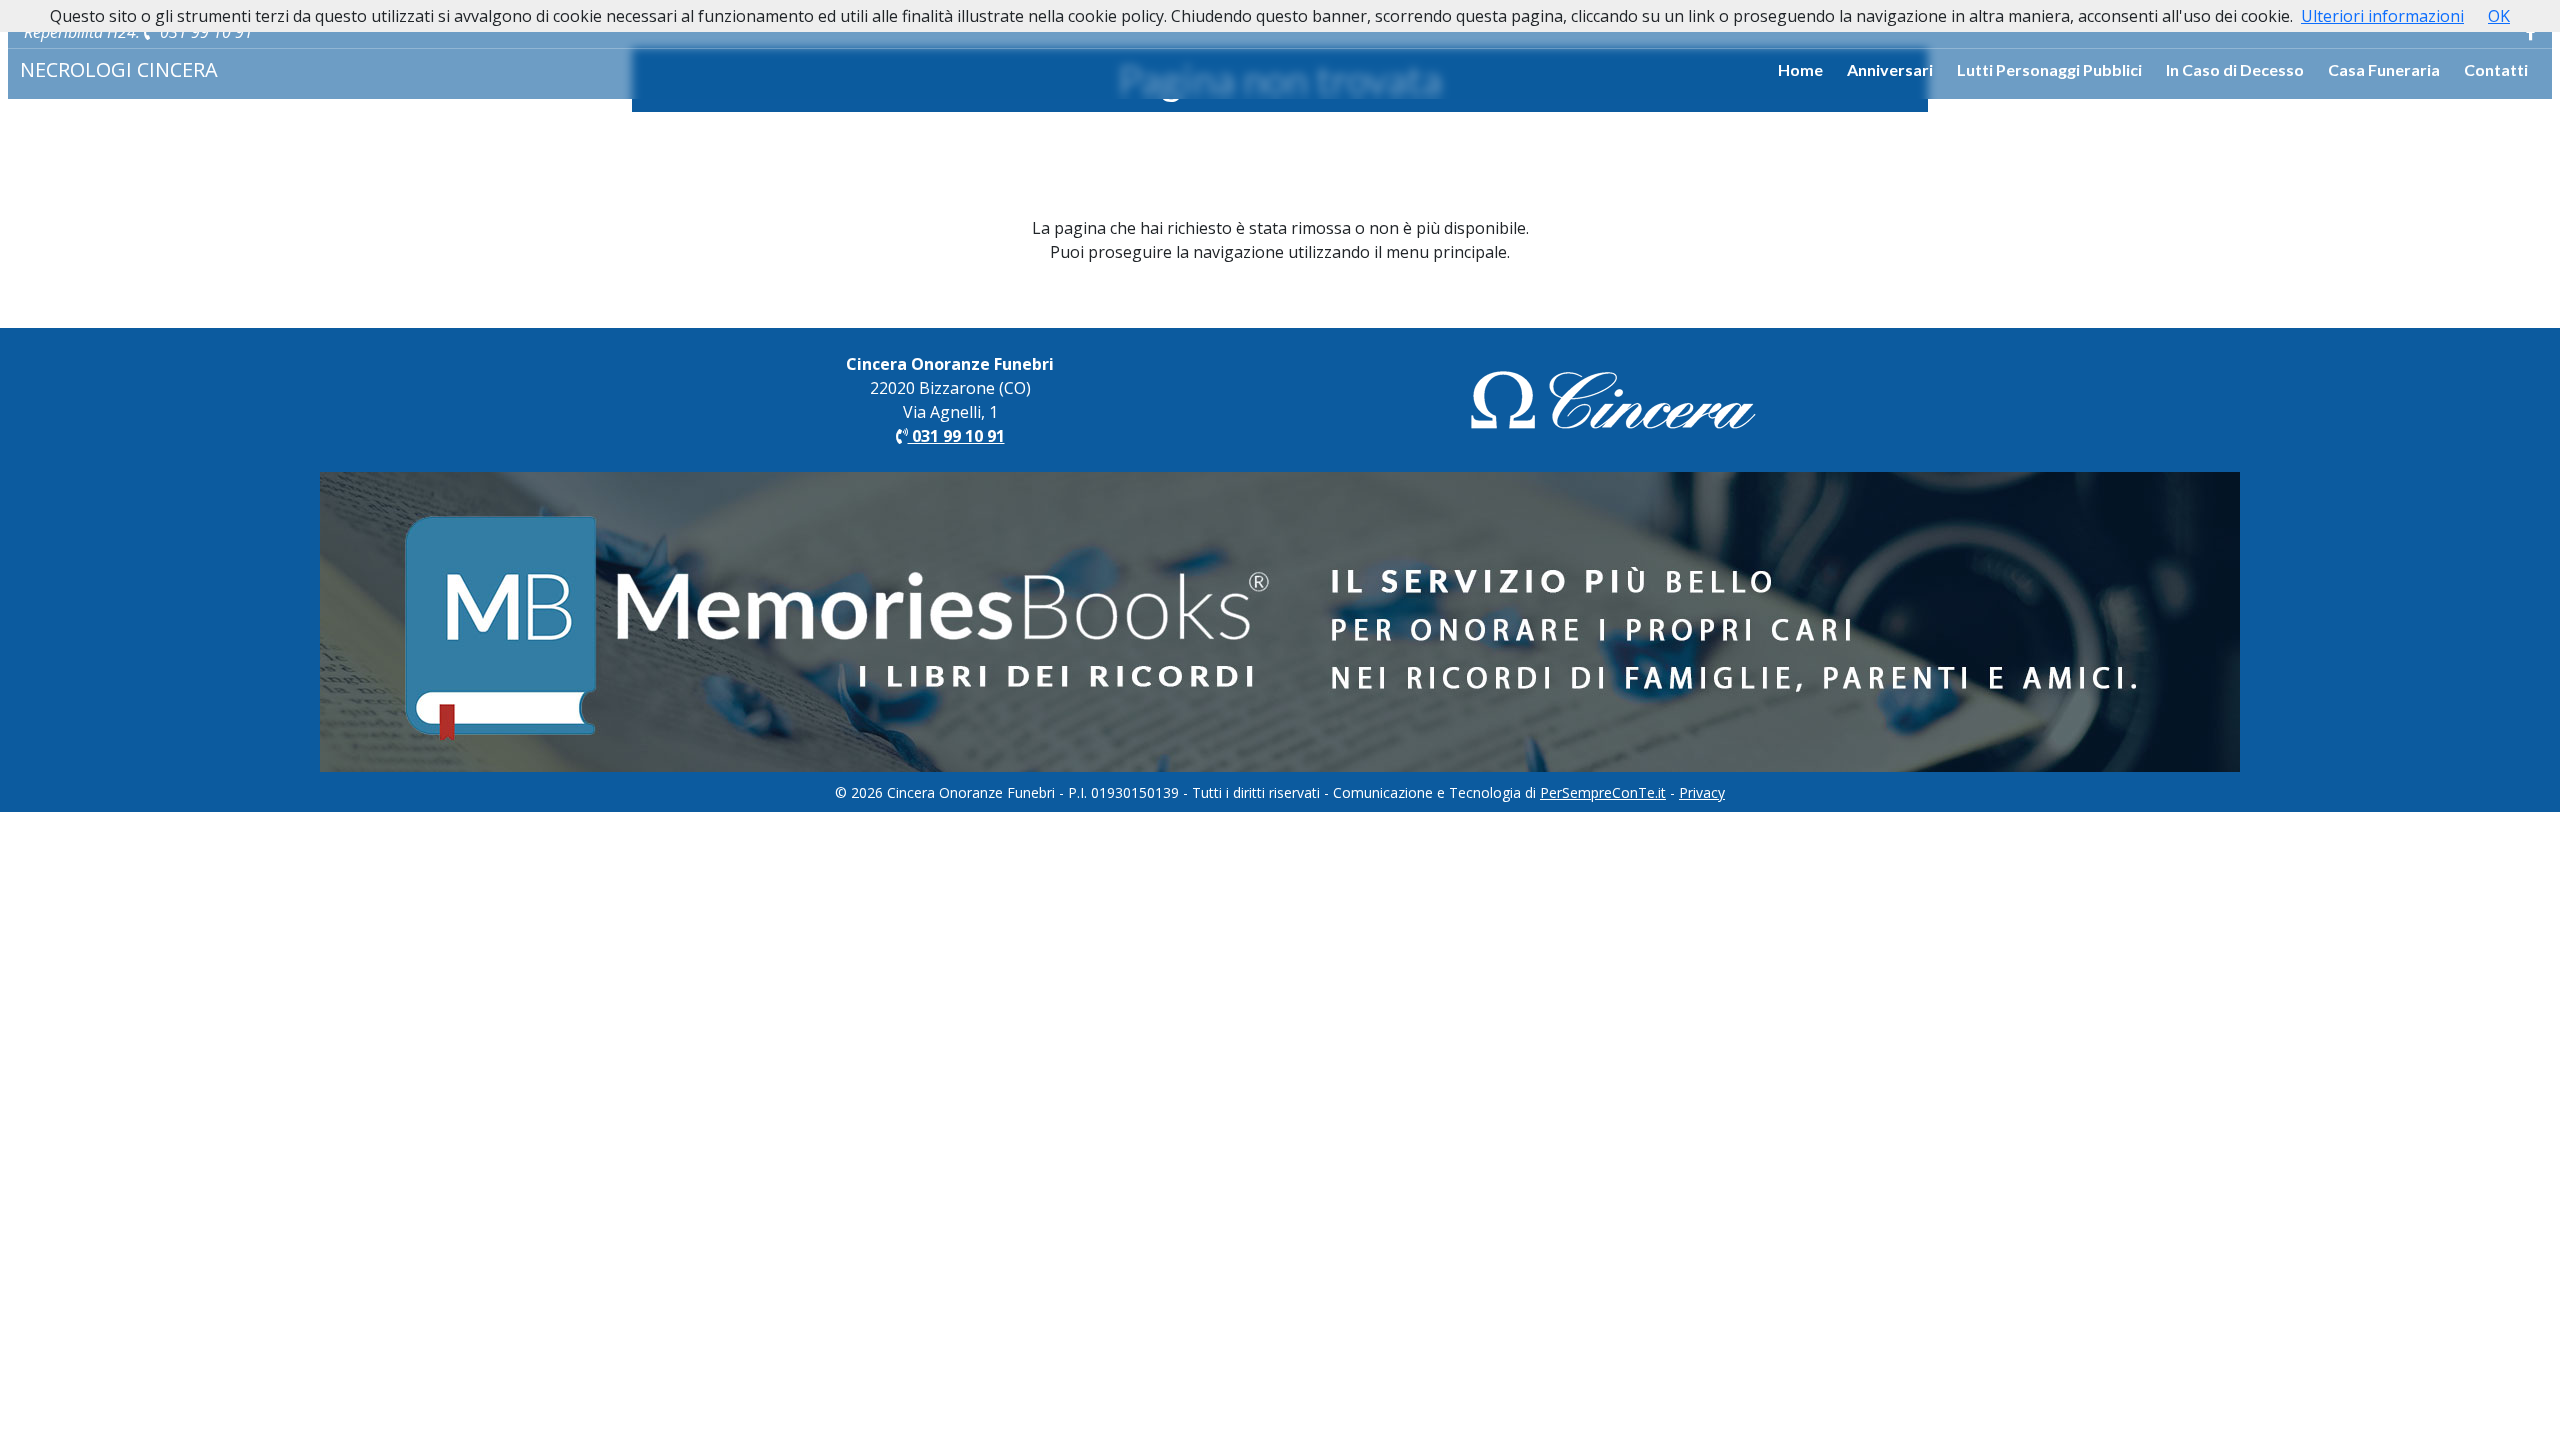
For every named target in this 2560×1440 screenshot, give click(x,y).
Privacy (1702, 792)
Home (1800, 69)
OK (2499, 16)
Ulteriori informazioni (2382, 16)
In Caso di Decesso (2235, 69)
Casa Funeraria (2384, 69)
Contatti (2496, 69)
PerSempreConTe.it (1603, 792)
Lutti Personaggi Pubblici (2049, 69)
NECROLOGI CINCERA (119, 69)
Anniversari (1890, 69)
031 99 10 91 (204, 32)
